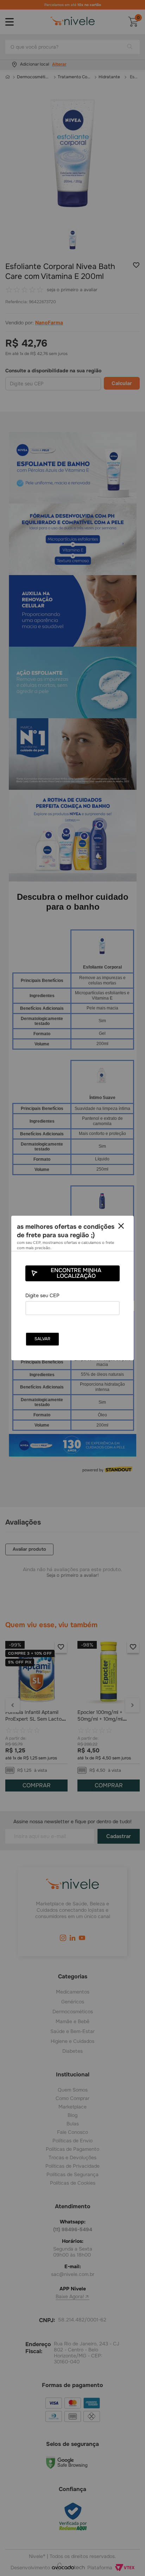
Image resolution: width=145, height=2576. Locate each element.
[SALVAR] (42, 1339)
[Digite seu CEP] (72, 1304)
